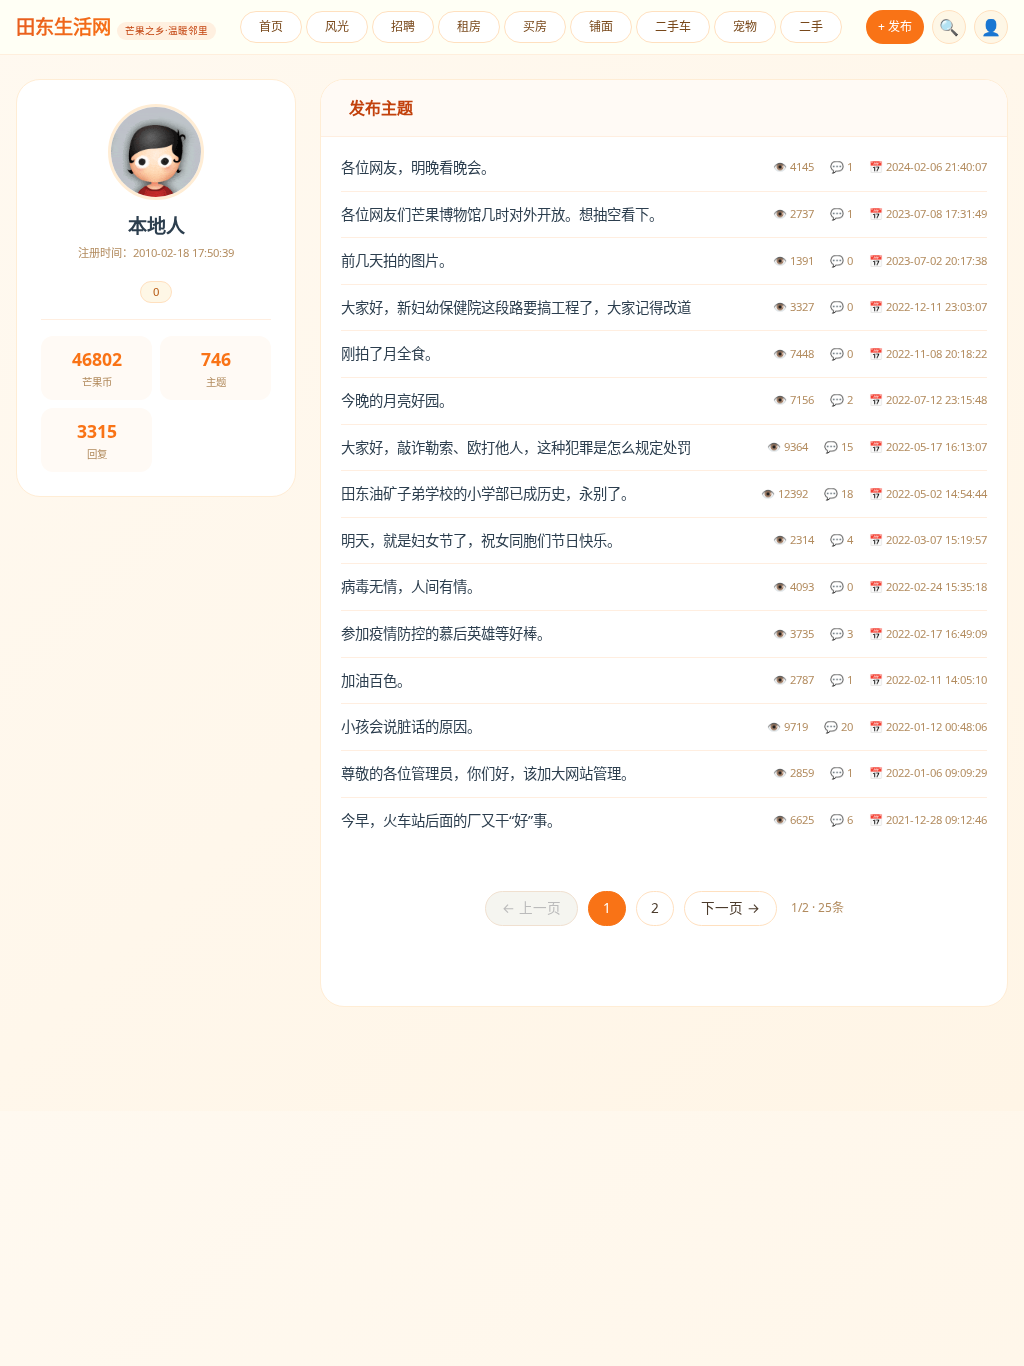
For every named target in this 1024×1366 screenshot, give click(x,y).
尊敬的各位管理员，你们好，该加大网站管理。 (488, 773)
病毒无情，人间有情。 (411, 586)
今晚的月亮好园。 (397, 400)
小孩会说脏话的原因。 (411, 726)
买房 (535, 26)
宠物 (745, 26)
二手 (811, 26)
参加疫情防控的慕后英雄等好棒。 (446, 633)
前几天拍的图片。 (397, 260)
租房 (469, 26)
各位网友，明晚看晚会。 (418, 167)
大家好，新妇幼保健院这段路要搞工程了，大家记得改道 (516, 307)
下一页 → (730, 907)
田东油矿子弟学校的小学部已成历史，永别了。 (488, 493)
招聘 (403, 26)
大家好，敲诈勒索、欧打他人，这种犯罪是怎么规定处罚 (516, 447)
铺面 (601, 26)
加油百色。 (376, 680)
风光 (337, 26)
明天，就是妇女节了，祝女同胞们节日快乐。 (481, 540)
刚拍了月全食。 (390, 353)
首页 (271, 26)
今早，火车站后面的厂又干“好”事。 (451, 820)
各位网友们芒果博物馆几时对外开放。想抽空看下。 (502, 214)
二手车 (673, 26)
